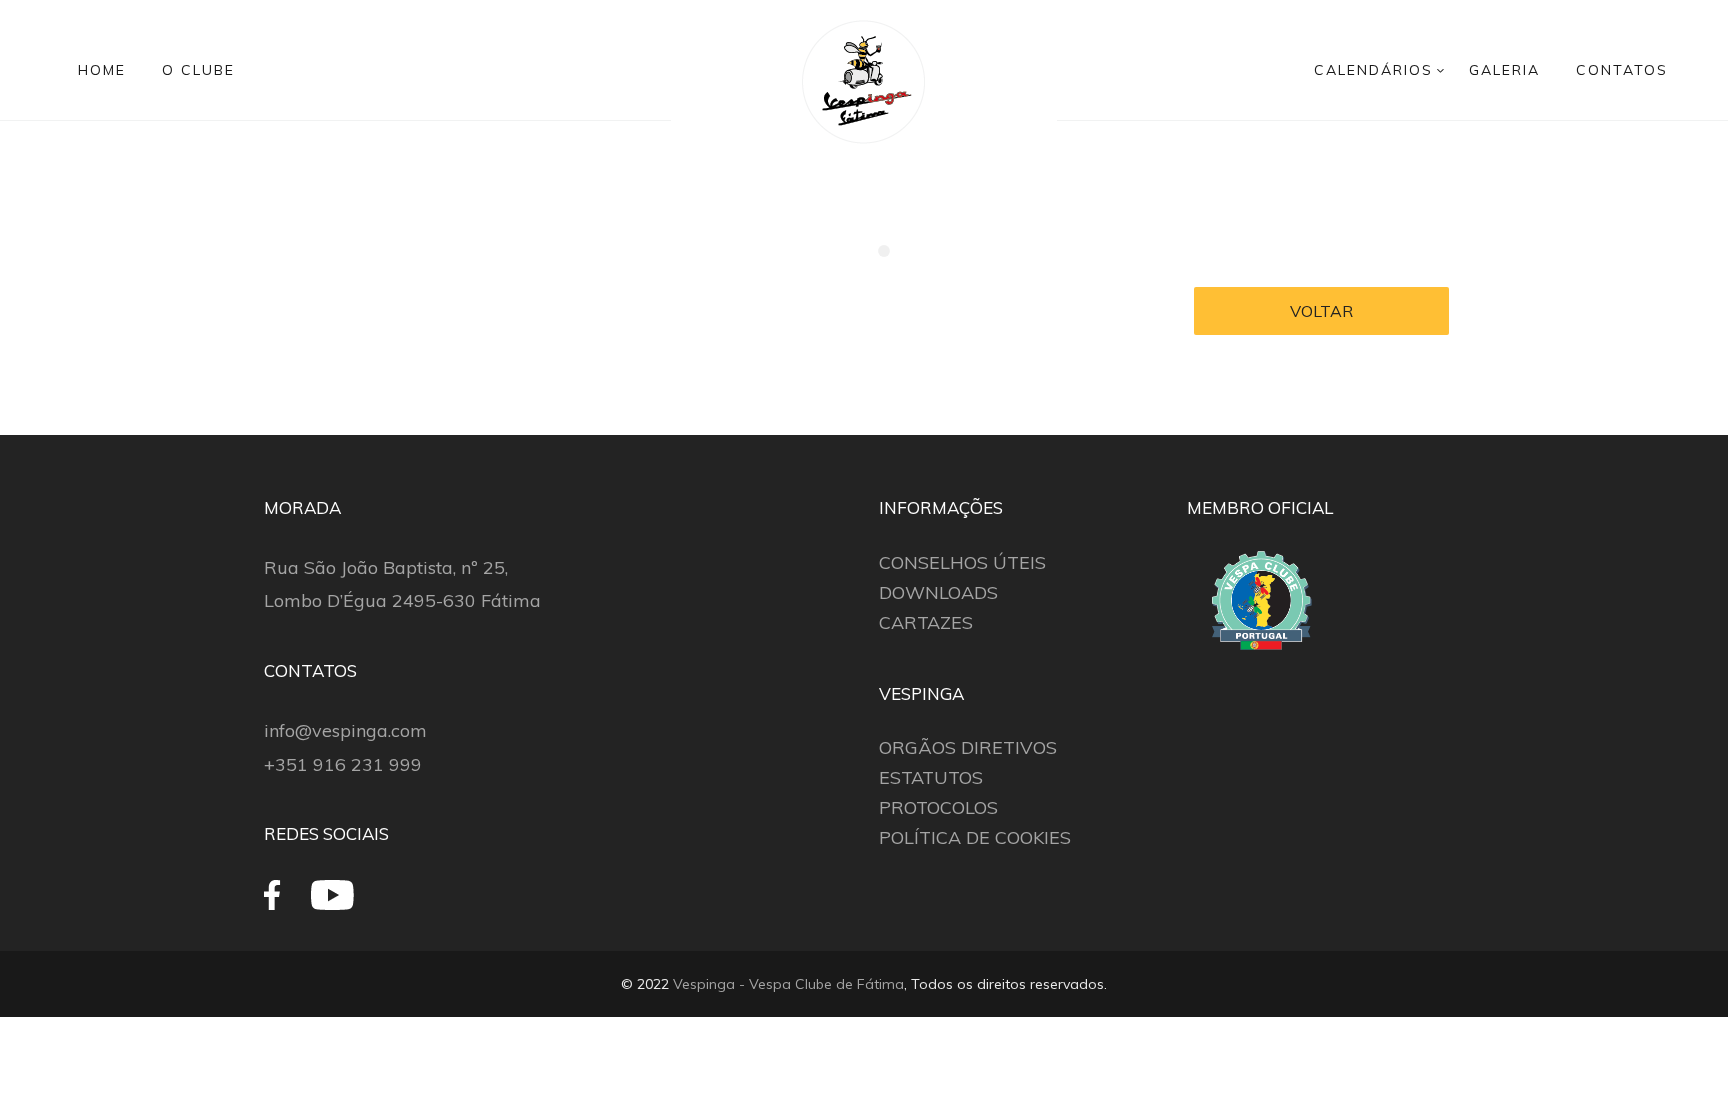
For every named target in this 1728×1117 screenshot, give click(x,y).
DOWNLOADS (938, 592)
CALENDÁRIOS (1373, 70)
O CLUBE (198, 70)
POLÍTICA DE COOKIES (975, 837)
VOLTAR (1321, 311)
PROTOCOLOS (938, 807)
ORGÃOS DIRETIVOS (968, 747)
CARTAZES (926, 622)
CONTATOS (1622, 70)
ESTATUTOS (931, 777)
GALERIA (1504, 70)
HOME (102, 70)
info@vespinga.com (345, 730)
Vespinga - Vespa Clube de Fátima (788, 984)
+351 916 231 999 (343, 764)
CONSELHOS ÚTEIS (962, 562)
